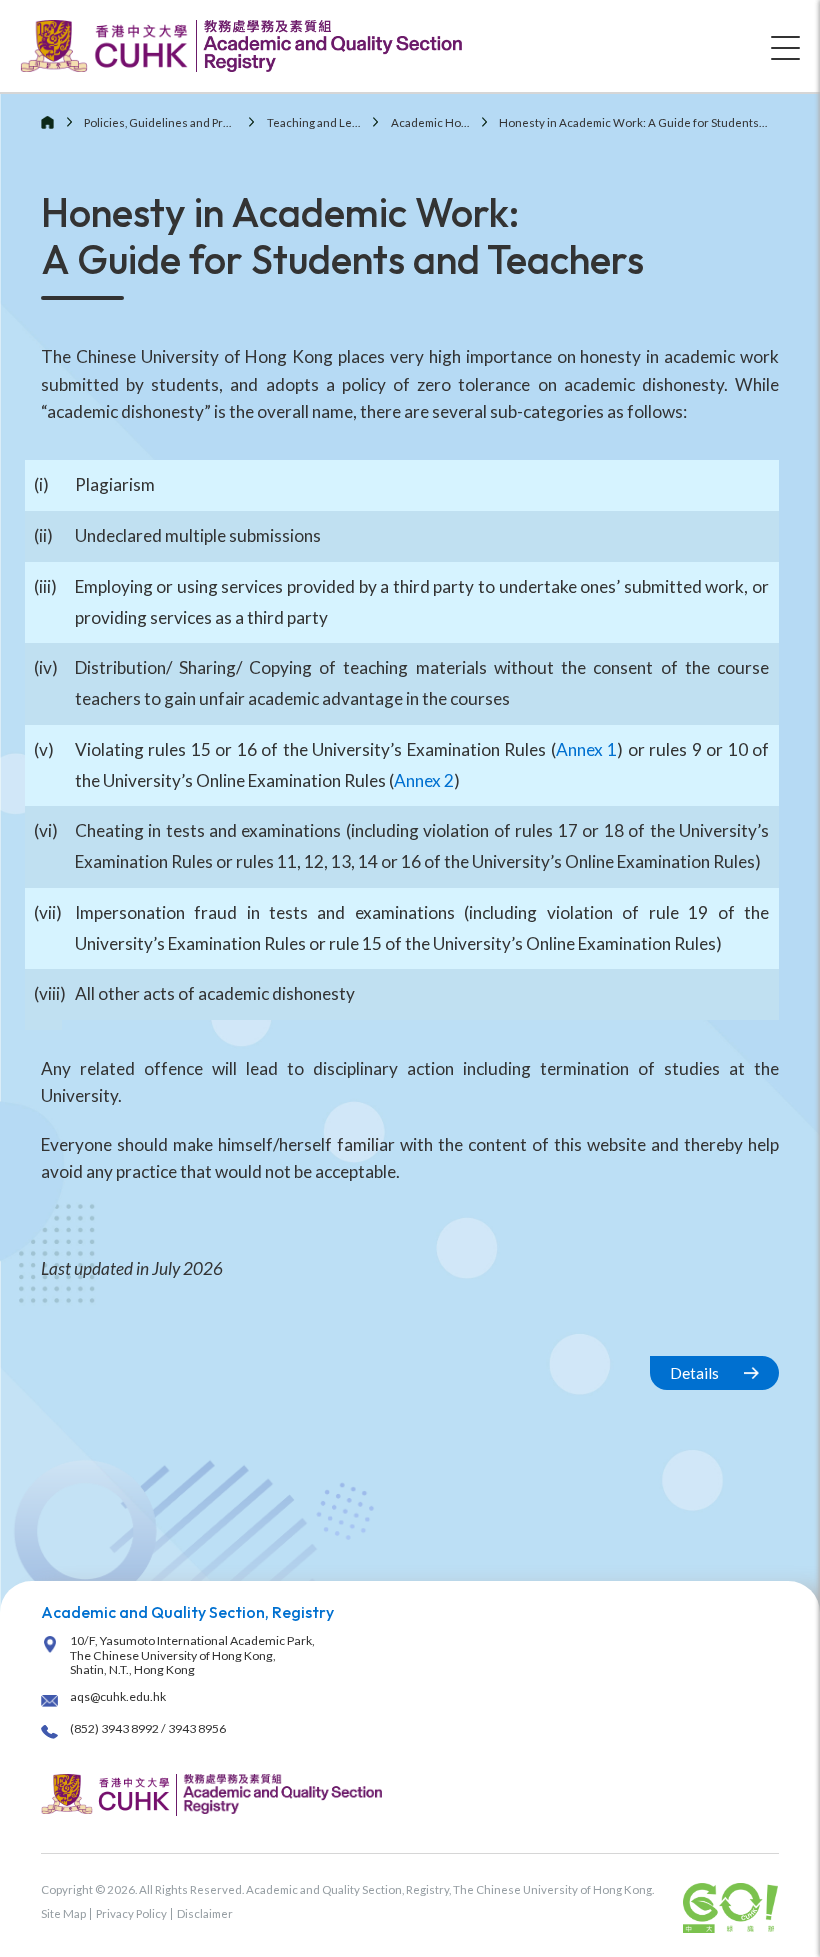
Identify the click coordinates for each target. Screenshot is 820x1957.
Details (694, 1373)
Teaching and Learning (326, 122)
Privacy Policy (131, 1913)
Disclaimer (205, 1913)
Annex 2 (424, 780)
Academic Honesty (441, 122)
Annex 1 (587, 749)
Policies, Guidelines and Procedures (179, 122)
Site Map (63, 1913)
